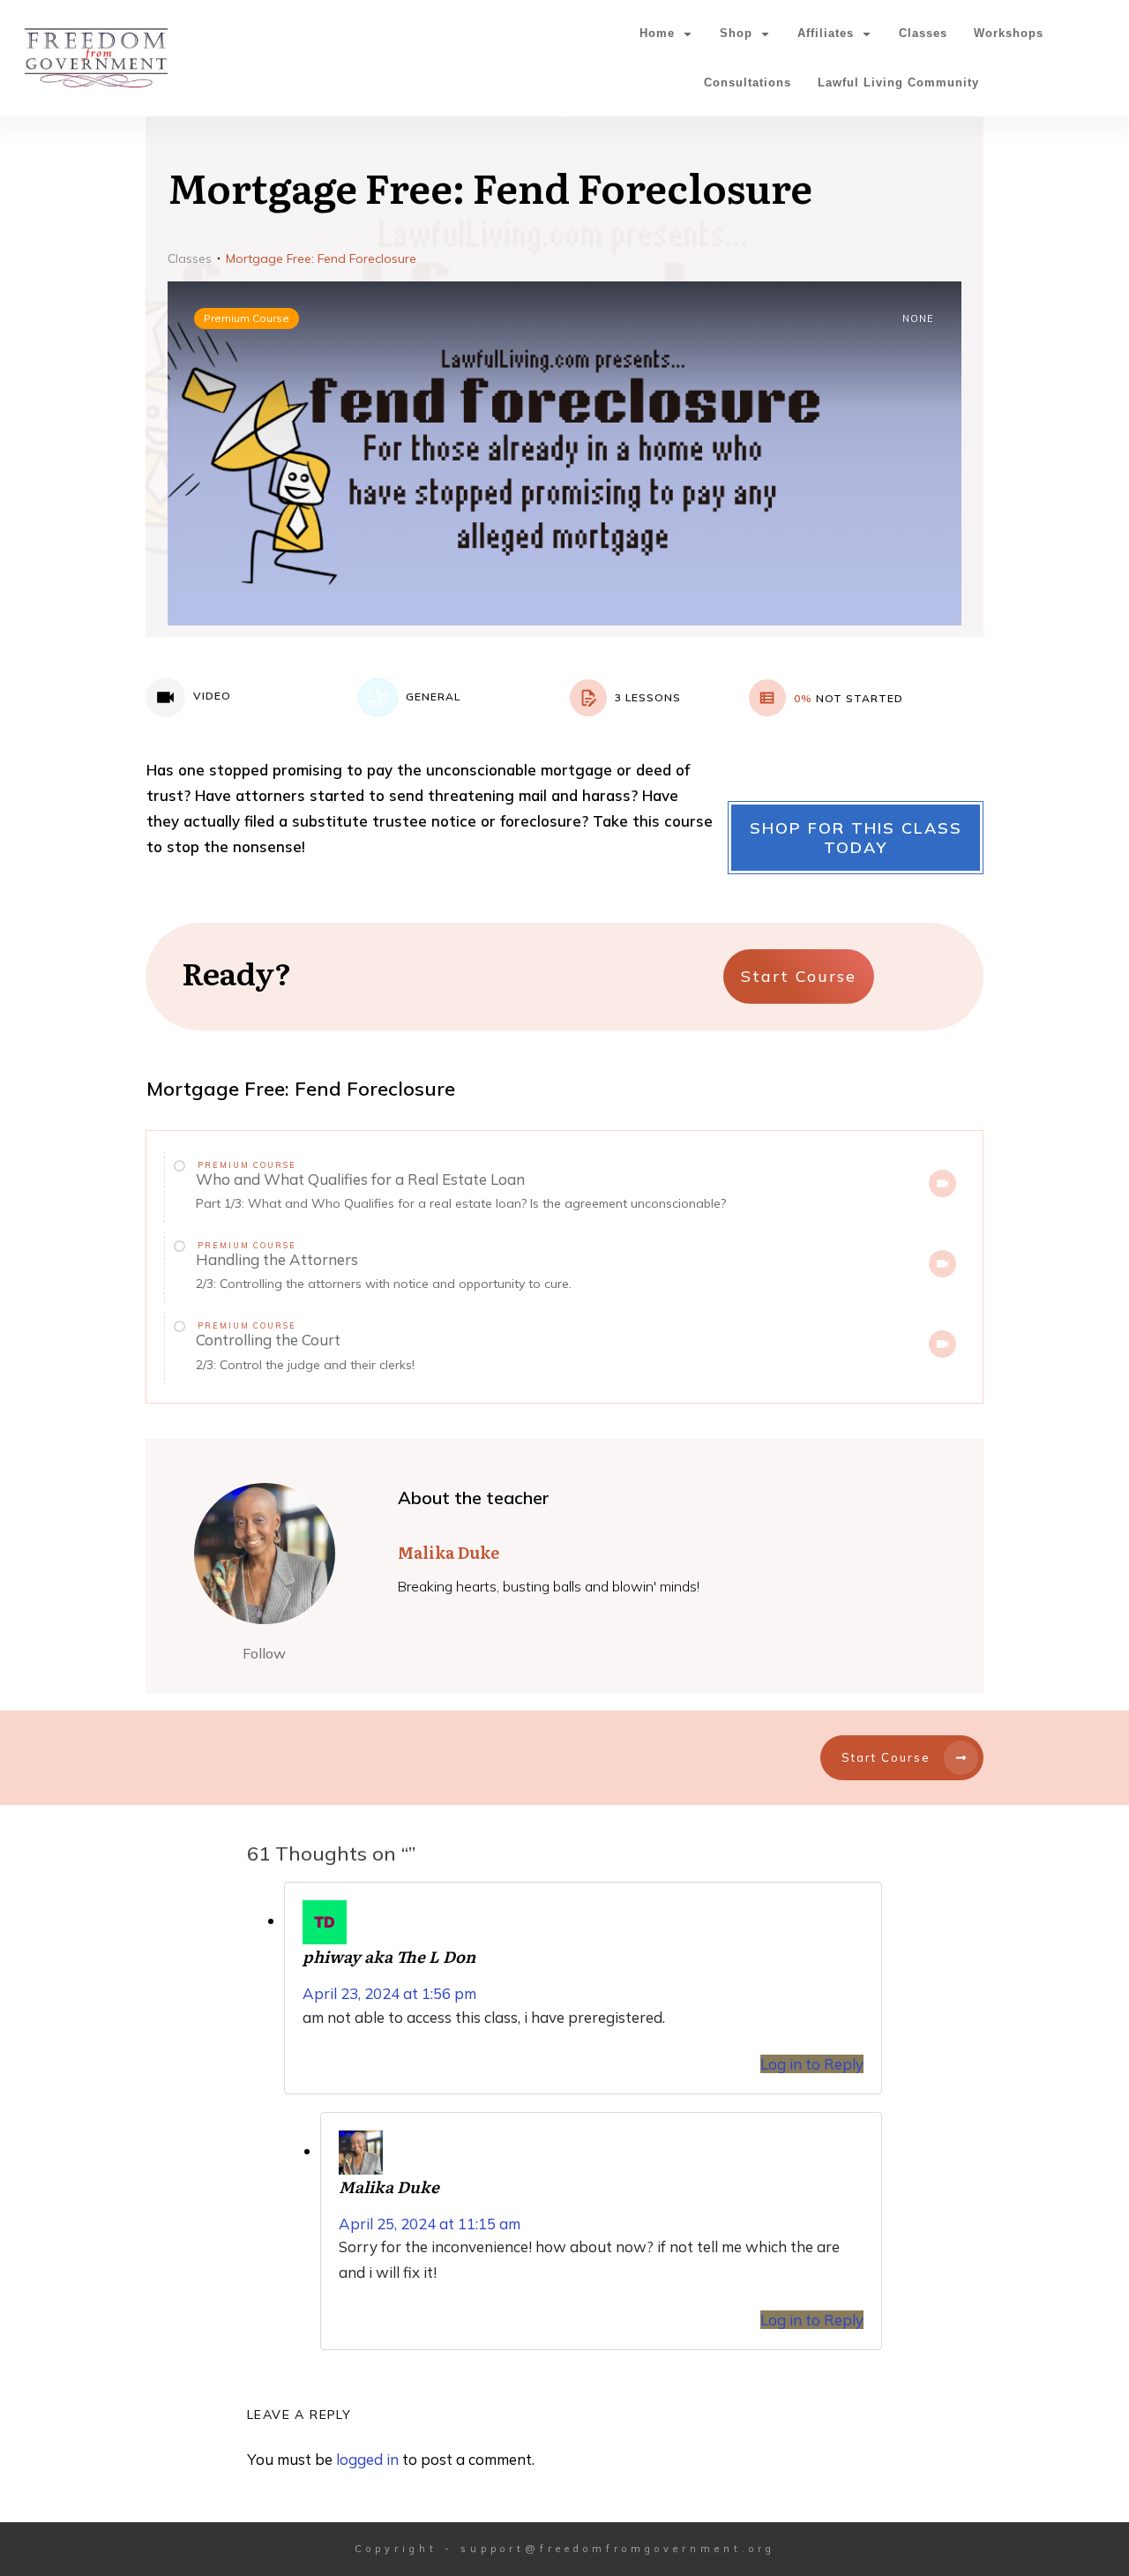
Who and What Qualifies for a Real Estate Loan (360, 1179)
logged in (367, 2459)
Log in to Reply (812, 2064)
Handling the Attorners (277, 1259)
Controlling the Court (268, 1340)
